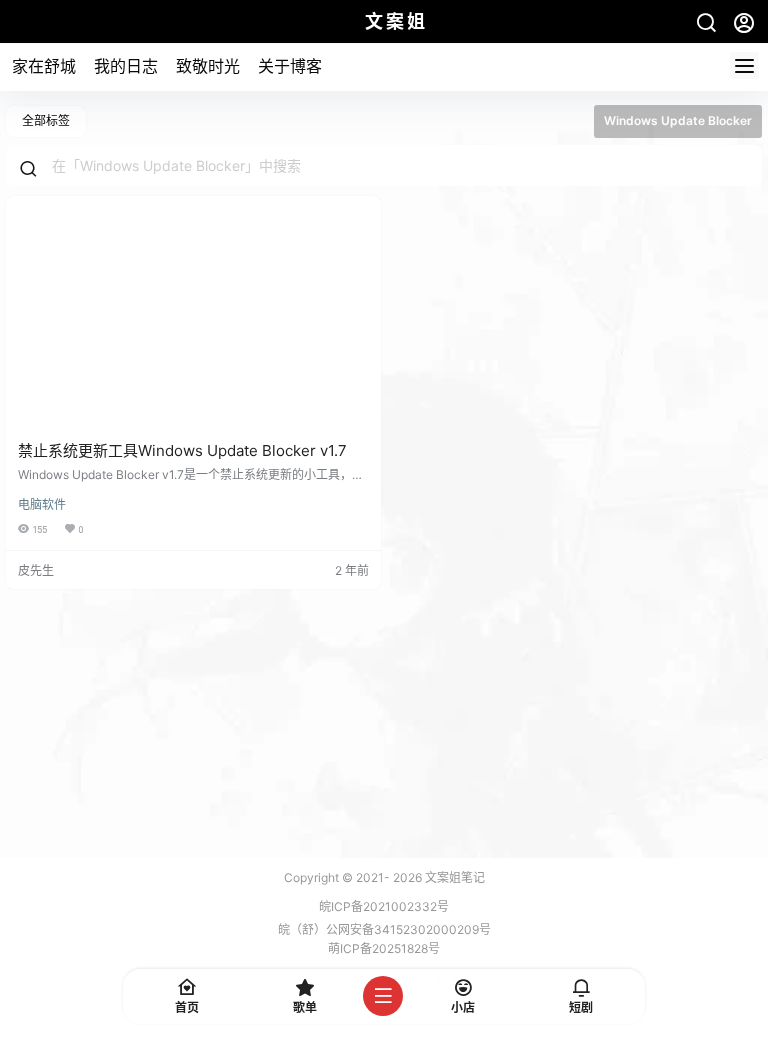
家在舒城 (44, 66)
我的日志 (126, 66)
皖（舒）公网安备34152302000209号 (384, 929)
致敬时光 (208, 66)
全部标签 (46, 120)
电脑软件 (42, 504)
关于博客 (290, 66)
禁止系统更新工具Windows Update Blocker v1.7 (182, 450)
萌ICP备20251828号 (384, 948)
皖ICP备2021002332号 (384, 906)
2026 (407, 877)
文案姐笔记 (453, 877)
